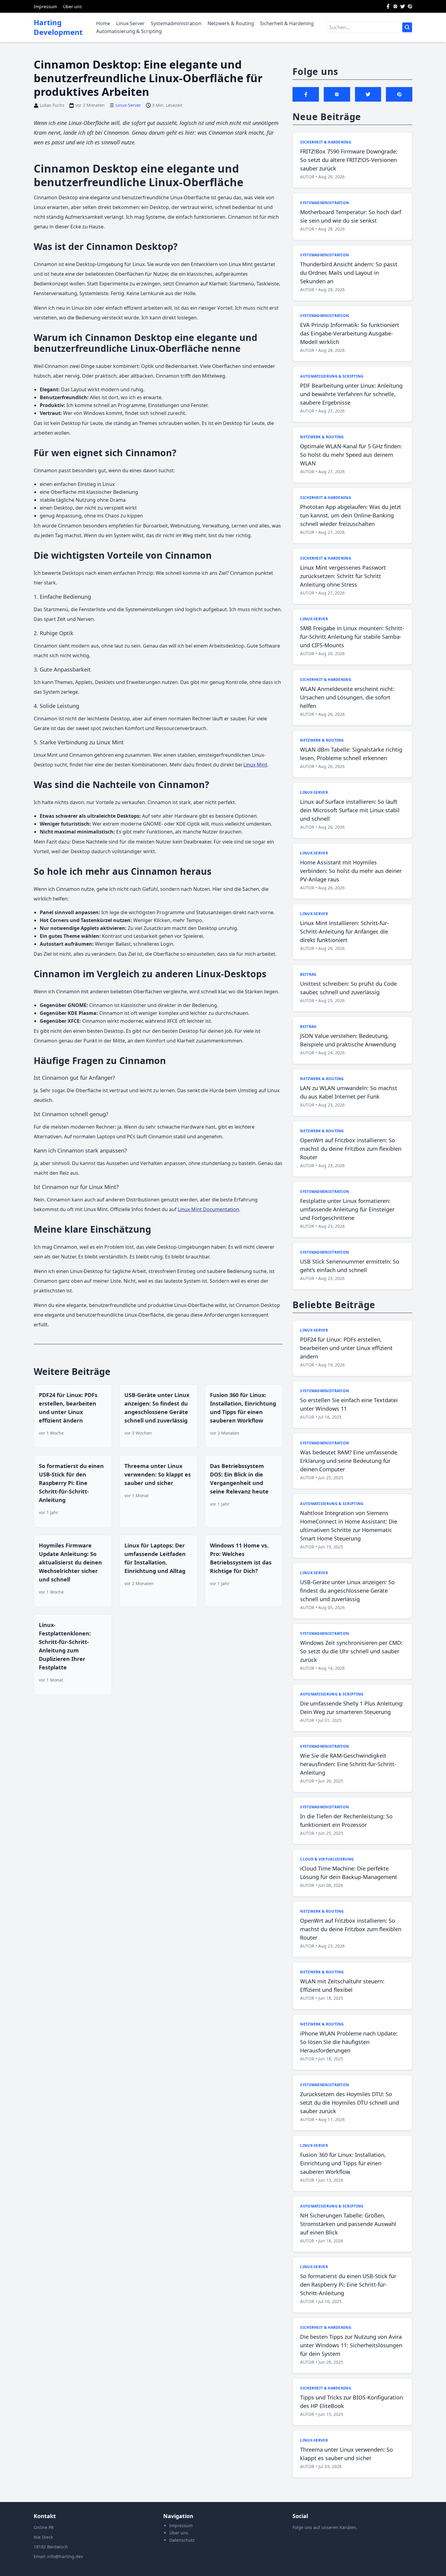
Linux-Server (130, 23)
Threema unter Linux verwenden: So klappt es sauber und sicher (158, 1474)
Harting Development (58, 27)
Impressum (45, 7)
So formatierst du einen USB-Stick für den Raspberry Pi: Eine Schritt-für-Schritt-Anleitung (71, 1483)
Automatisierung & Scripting (129, 31)
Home (103, 23)
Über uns (73, 7)
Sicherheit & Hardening (287, 23)
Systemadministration (176, 23)
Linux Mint (255, 765)
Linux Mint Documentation (208, 1209)
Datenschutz (182, 2540)
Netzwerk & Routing (231, 23)
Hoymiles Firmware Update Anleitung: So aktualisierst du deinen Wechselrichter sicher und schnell (70, 1562)
